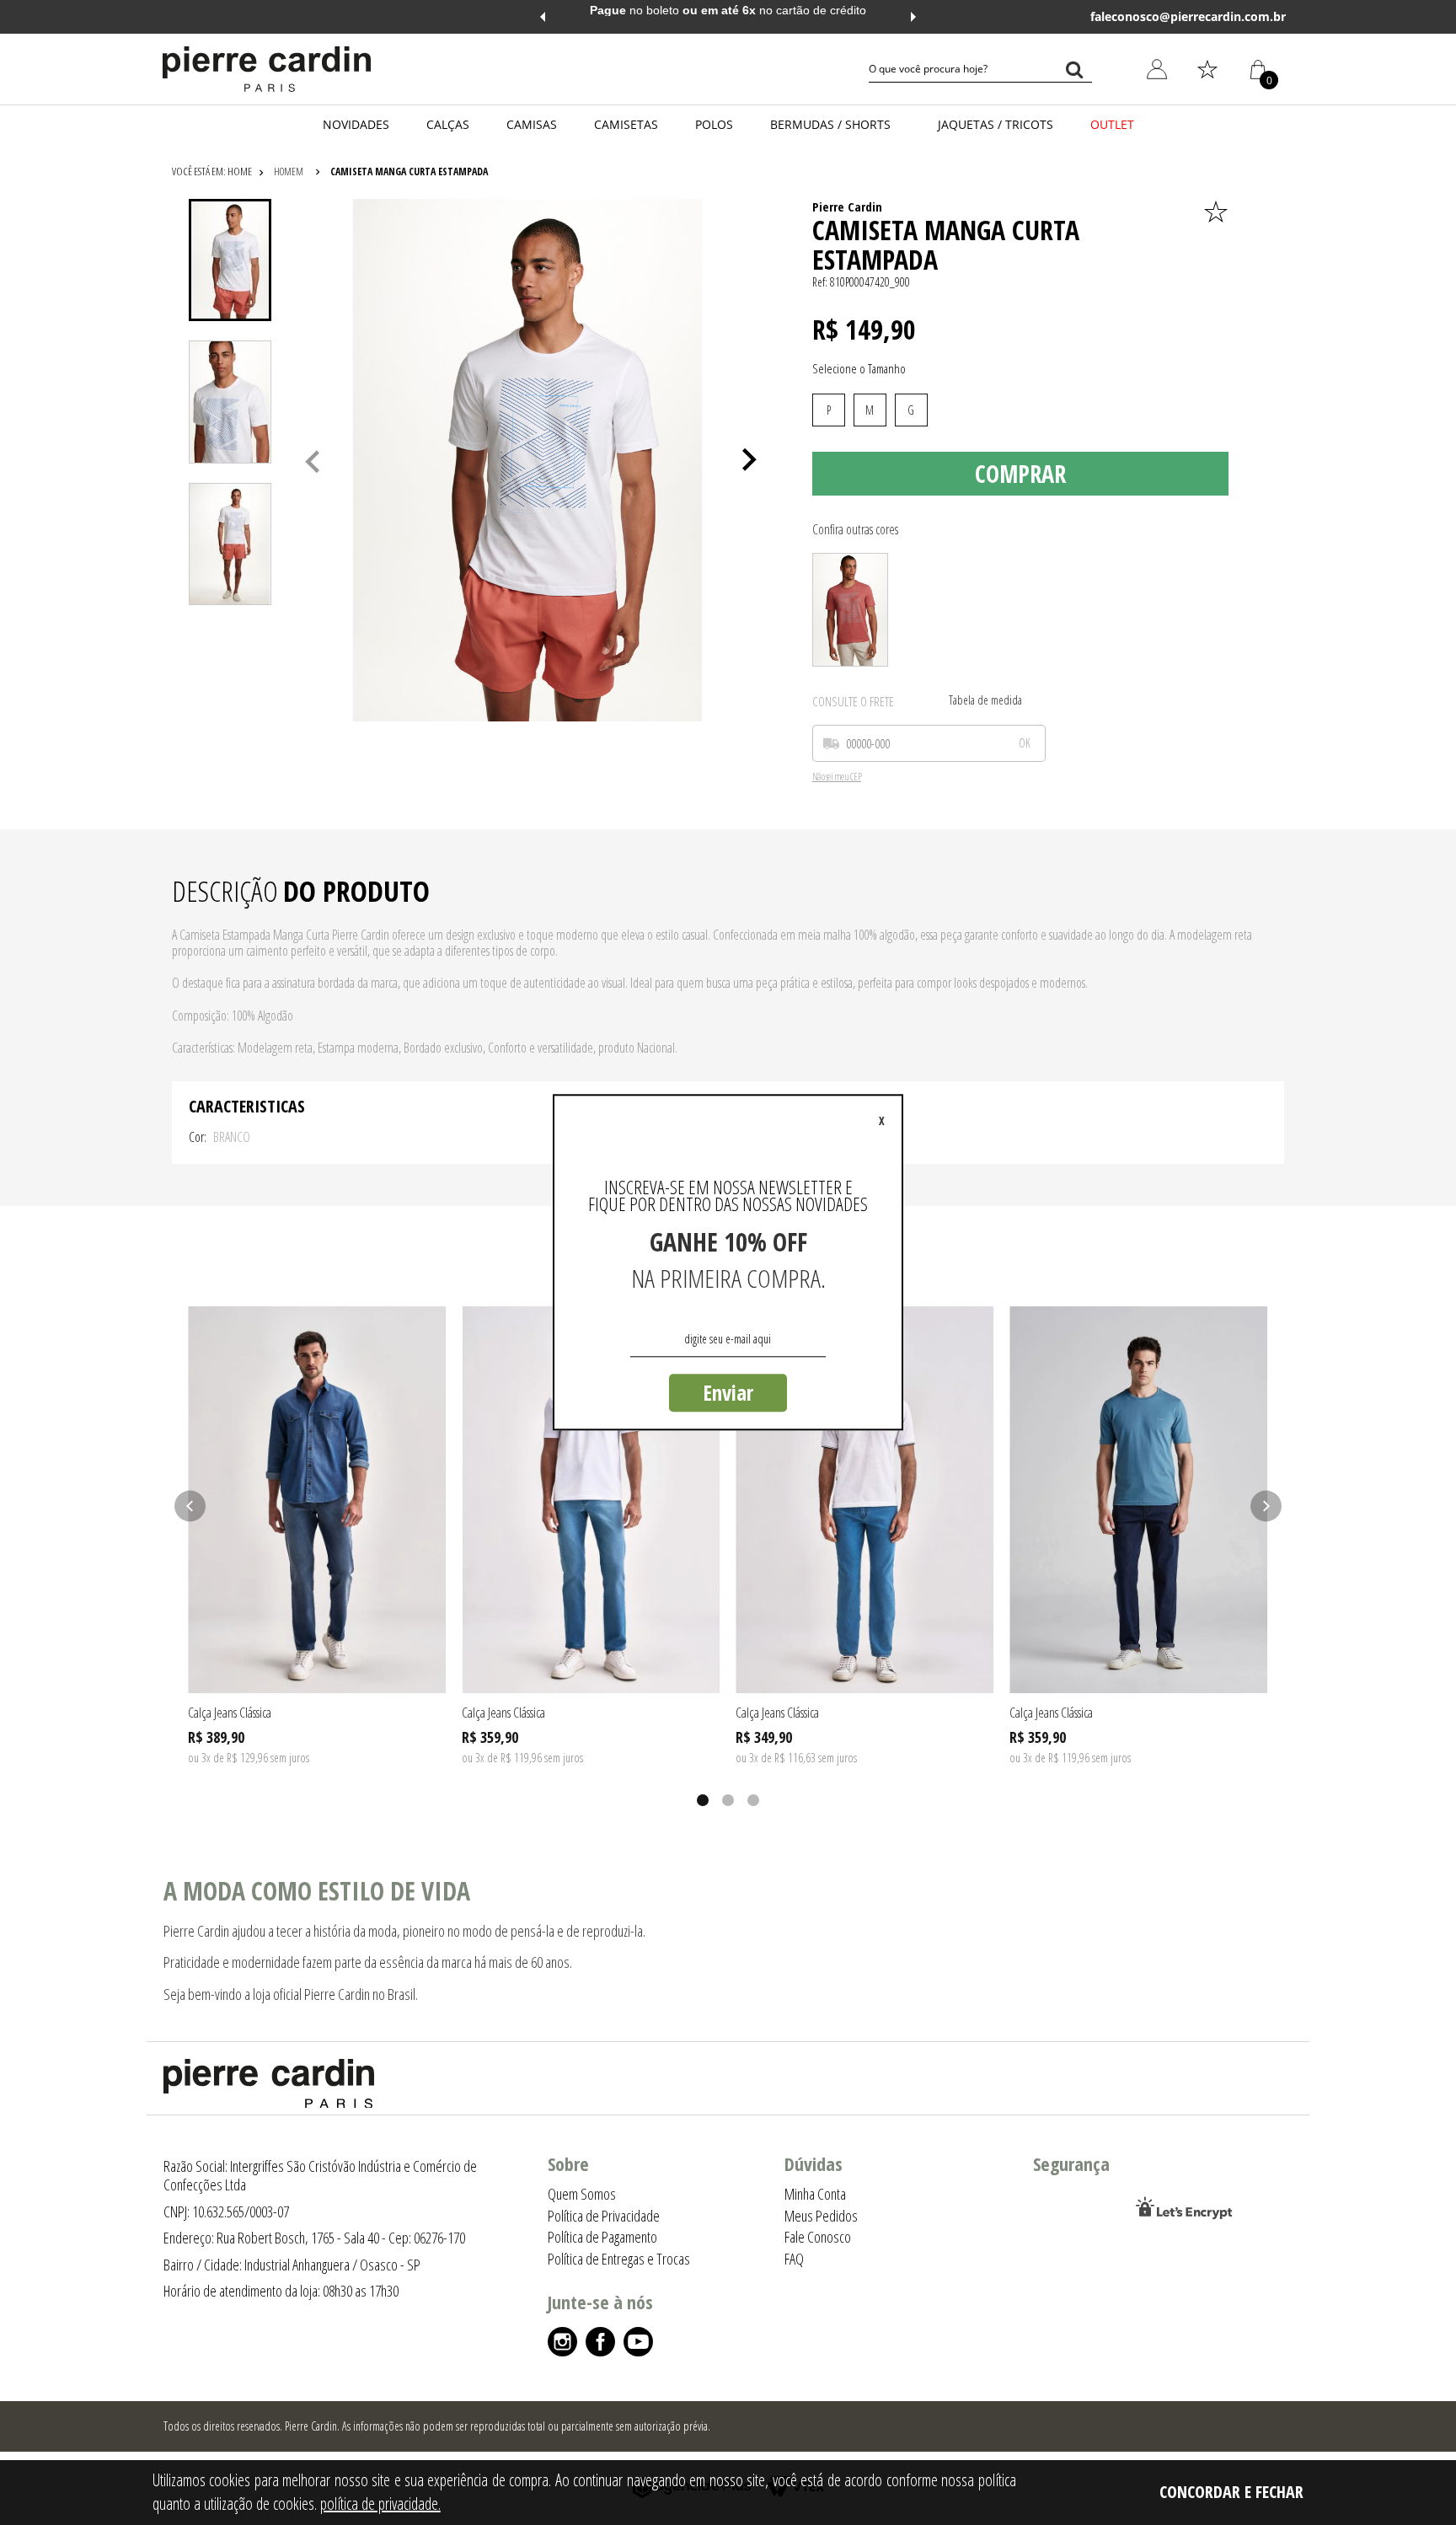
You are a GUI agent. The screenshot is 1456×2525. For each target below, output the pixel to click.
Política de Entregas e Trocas (619, 2259)
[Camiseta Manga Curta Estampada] (850, 610)
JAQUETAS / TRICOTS (996, 124)
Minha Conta (1145, 150)
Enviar (728, 1392)
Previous (543, 17)
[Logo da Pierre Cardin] (267, 69)
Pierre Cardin (847, 206)
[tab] (230, 260)
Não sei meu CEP (837, 778)
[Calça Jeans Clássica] (317, 1499)
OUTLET (1112, 124)
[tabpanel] (527, 460)
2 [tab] (728, 1800)
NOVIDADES (356, 124)
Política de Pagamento (602, 2237)
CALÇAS (448, 124)
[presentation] (230, 260)
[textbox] (980, 69)
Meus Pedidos (1148, 189)
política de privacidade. (380, 2504)
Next (913, 17)
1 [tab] (703, 1800)
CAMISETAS (626, 124)
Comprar (1020, 474)
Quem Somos (582, 2194)
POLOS (714, 124)
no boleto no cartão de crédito (728, 10)
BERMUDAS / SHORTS (830, 124)
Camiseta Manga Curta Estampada (409, 172)
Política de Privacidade (604, 2216)
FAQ (794, 2259)
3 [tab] (753, 1800)
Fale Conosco (818, 2237)
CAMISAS (532, 124)
